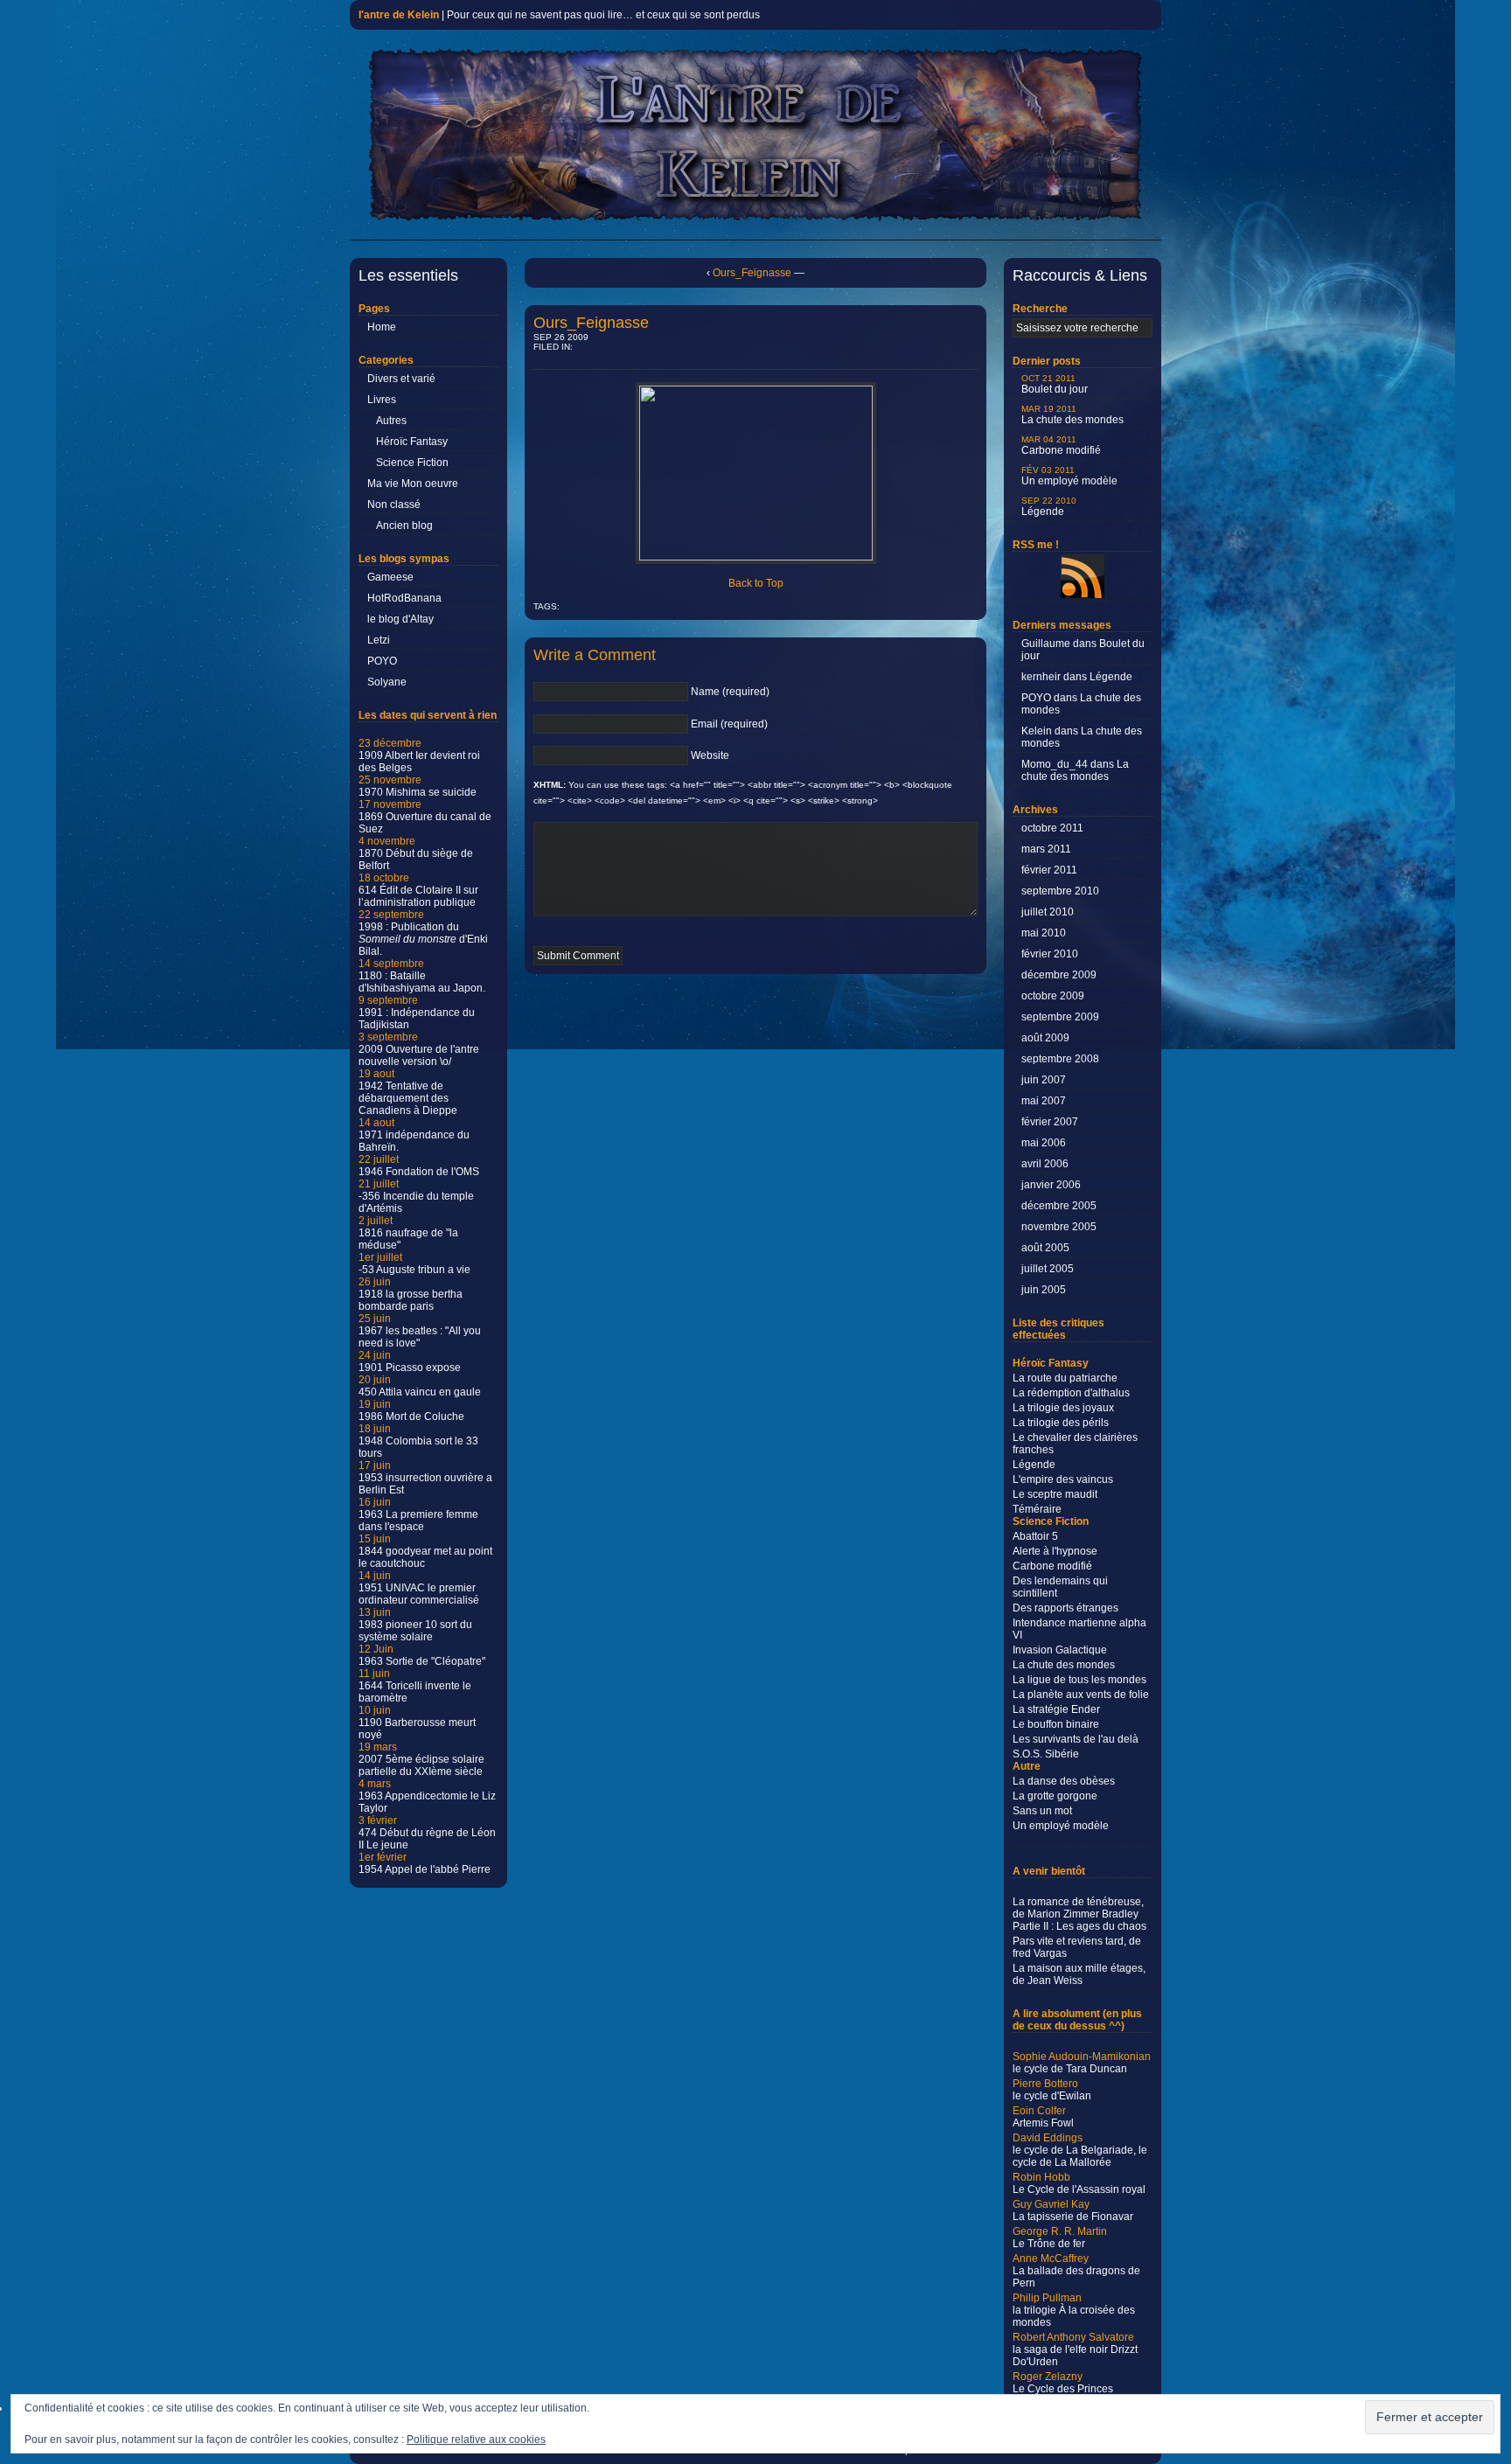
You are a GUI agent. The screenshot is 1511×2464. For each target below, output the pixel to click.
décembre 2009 (1059, 975)
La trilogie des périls (1061, 1423)
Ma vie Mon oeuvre (413, 484)
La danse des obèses (1064, 1781)
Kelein (1037, 731)
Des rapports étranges (1065, 1608)
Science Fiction (412, 463)
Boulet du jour (1055, 384)
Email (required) (729, 724)
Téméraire (1037, 1509)
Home (382, 327)
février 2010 (1050, 954)
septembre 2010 (1060, 891)
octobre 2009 (1053, 996)
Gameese (390, 577)
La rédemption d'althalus (1071, 1393)
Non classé (394, 505)
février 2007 (1050, 1122)
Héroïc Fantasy (412, 442)
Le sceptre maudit (1055, 1494)
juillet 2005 (1048, 1269)
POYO (382, 661)
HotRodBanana (404, 598)
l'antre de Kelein (399, 15)
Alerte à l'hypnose (1055, 1551)
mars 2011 (1046, 849)
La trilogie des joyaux (1063, 1408)
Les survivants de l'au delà (1076, 1739)
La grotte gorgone (1055, 1796)
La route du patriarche (1065, 1378)
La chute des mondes (1072, 415)
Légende (1049, 507)
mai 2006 (1044, 1143)
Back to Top (756, 583)
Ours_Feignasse (752, 273)
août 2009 (1045, 1038)
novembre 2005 (1059, 1227)
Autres (391, 421)
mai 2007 (1044, 1101)
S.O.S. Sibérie (1046, 1754)
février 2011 (1049, 870)
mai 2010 (1044, 933)
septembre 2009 (1060, 1017)
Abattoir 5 (1035, 1536)
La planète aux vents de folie (1081, 1695)
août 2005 (1045, 1248)
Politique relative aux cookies (476, 2440)
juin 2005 (1044, 1290)
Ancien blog (404, 526)
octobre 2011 (1052, 828)
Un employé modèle (1069, 476)
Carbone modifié (1061, 445)
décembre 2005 (1059, 1206)
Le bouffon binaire (1056, 1724)
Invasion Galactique (1060, 1650)
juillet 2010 (1048, 912)
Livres (382, 400)
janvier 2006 (1051, 1185)
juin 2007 (1044, 1080)
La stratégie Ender (1056, 1709)
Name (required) (730, 692)
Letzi (379, 640)
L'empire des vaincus (1063, 1479)
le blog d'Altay (400, 619)
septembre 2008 (1060, 1059)
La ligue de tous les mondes (1079, 1680)
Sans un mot (1042, 1811)
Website (710, 755)
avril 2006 (1045, 1164)
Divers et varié (401, 379)
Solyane (387, 682)
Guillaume (1046, 644)
